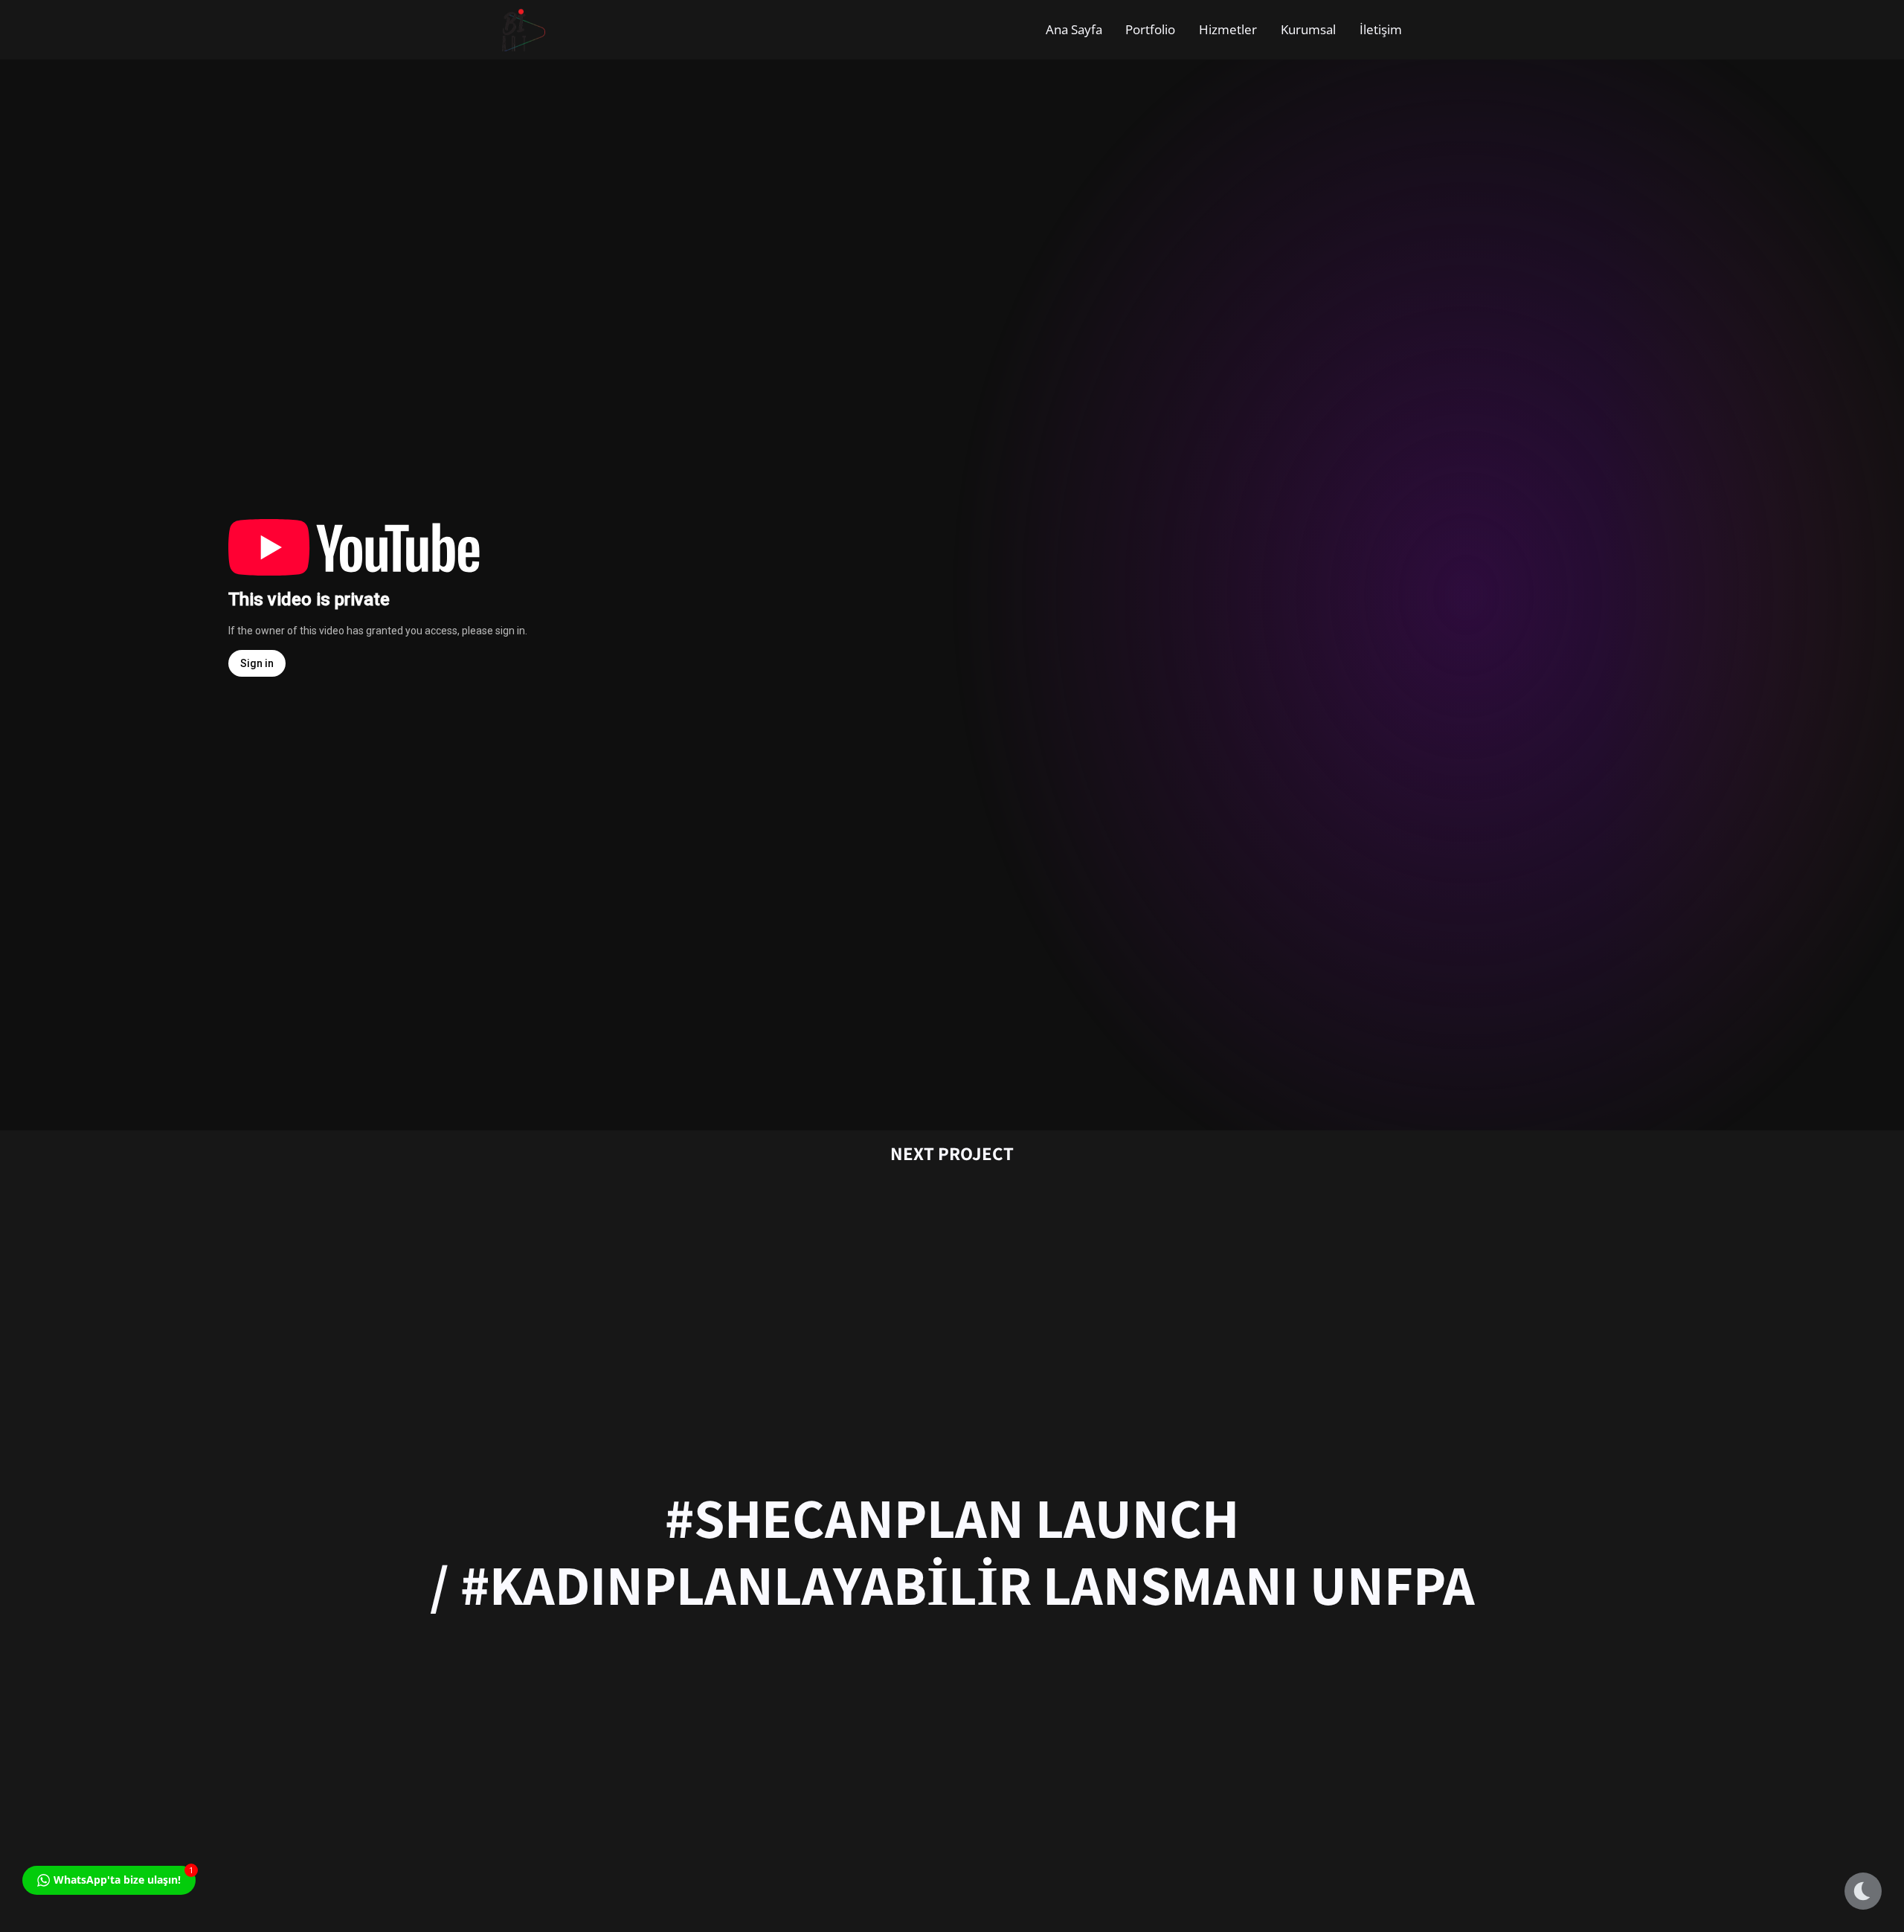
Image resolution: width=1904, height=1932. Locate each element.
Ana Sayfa (1074, 29)
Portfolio (1150, 29)
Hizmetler (1228, 29)
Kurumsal (1308, 29)
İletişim (1381, 29)
